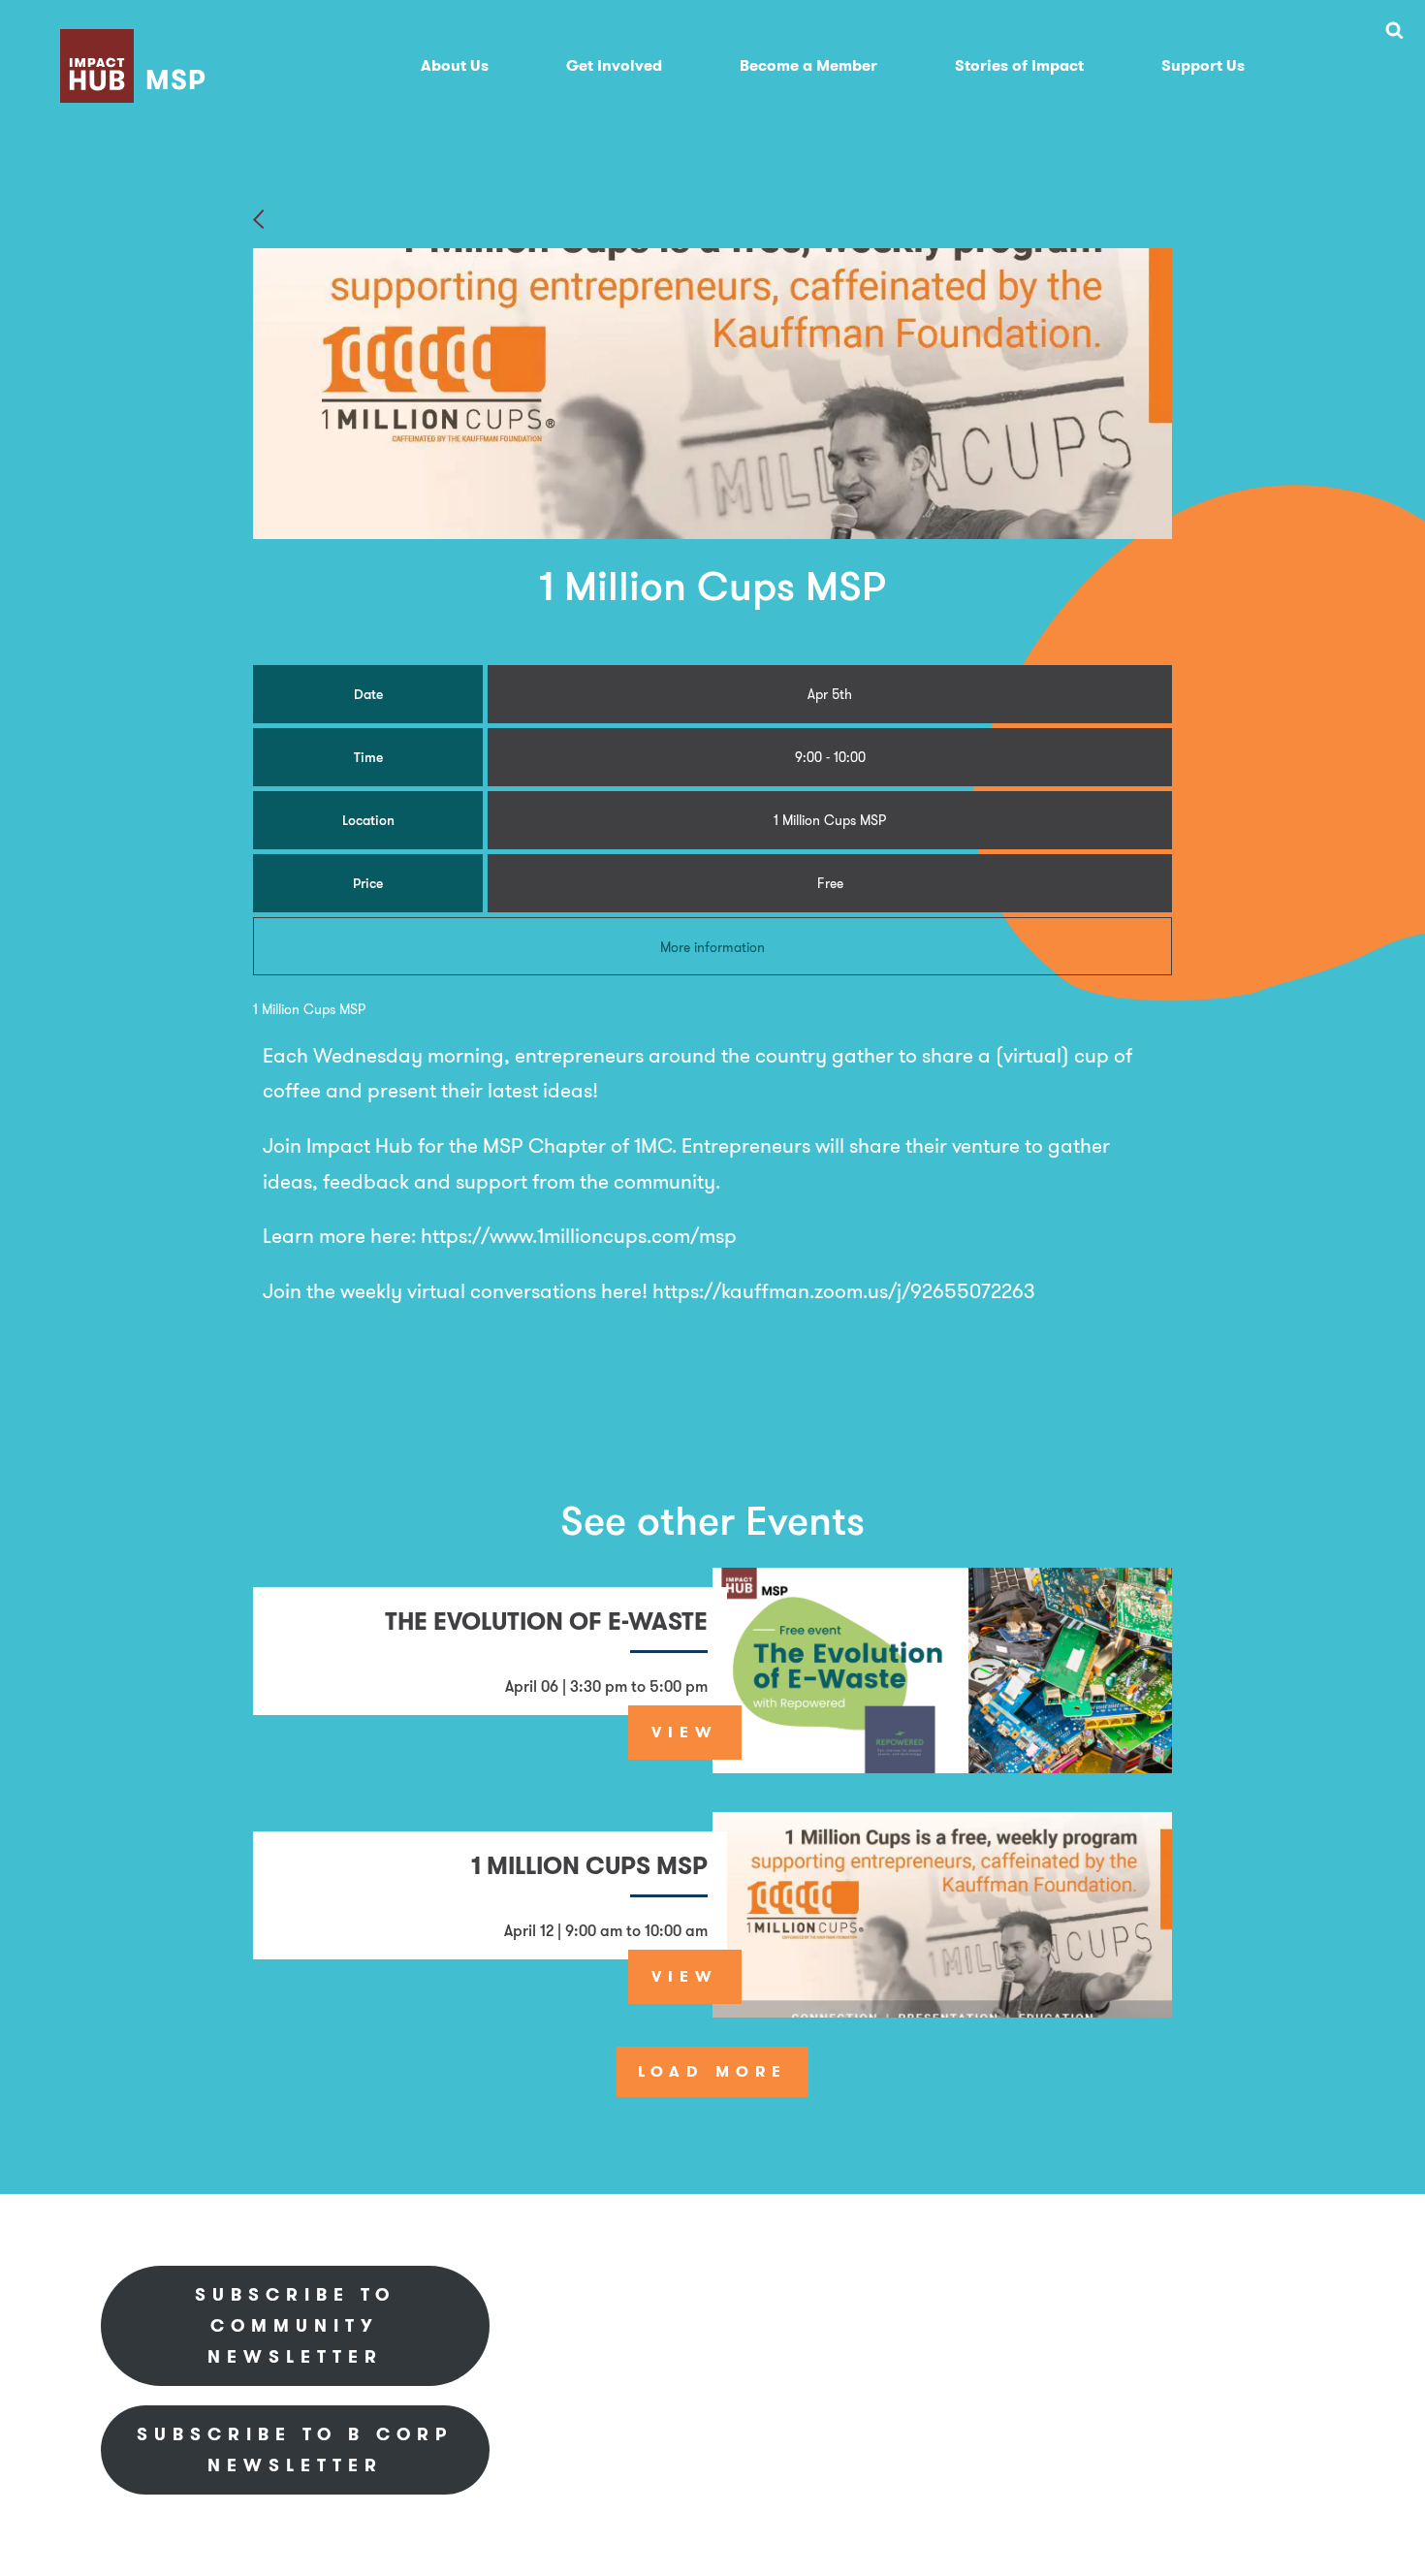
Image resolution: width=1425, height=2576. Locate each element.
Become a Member (808, 65)
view (685, 1732)
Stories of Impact (1019, 65)
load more (712, 2071)
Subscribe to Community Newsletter (295, 2325)
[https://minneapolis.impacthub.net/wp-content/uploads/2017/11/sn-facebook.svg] (1041, 2292)
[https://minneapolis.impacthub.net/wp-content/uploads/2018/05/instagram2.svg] (1218, 2292)
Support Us (1203, 65)
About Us (455, 65)
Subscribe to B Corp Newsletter (295, 2449)
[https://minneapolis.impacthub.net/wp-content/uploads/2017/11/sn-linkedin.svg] (1099, 2292)
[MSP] (137, 39)
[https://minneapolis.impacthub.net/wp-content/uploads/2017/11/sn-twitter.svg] (1157, 2292)
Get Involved (614, 65)
